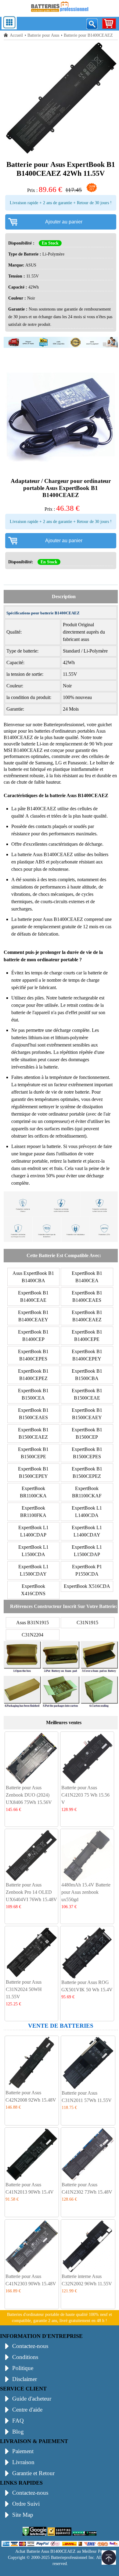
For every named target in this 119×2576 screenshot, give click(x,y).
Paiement (23, 2451)
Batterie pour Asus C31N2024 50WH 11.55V (24, 1989)
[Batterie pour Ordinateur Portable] (60, 13)
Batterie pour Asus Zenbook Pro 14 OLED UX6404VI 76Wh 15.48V (31, 1892)
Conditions (25, 2357)
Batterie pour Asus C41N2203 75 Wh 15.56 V (85, 1795)
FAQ (18, 2421)
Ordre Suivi (26, 2504)
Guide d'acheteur (32, 2399)
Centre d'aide (27, 2410)
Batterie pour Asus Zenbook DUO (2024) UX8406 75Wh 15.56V (29, 1795)
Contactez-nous (30, 2346)
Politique (23, 2368)
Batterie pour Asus (43, 35)
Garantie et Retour (33, 2473)
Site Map (23, 2515)
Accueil (16, 35)
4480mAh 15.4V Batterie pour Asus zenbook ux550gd (86, 1892)
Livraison (23, 2462)
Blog (18, 2432)
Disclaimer (25, 2379)
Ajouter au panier (64, 222)
